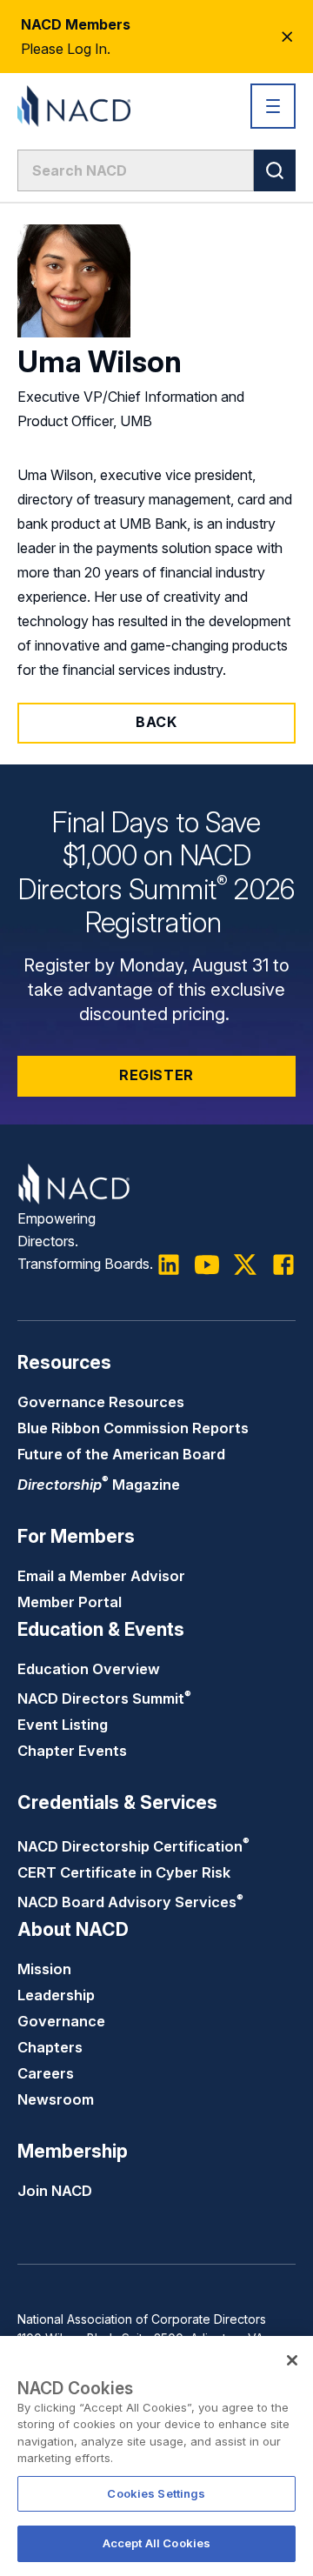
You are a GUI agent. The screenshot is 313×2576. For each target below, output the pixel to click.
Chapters (50, 2047)
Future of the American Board (121, 1454)
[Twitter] (245, 1265)
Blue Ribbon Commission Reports (133, 1428)
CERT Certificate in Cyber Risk (124, 1872)
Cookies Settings (156, 2493)
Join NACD (55, 2191)
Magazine (99, 1485)
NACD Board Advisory (130, 1902)
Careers (46, 2073)
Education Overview (89, 1669)
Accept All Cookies (156, 2543)
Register (156, 1075)
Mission (44, 1969)
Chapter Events (72, 1751)
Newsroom (56, 2099)
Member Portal (70, 1602)
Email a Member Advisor (101, 1576)
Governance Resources (101, 1402)
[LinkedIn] (169, 1265)
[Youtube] (207, 1265)
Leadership (56, 1995)
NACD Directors (104, 1698)
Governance (61, 2021)
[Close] (292, 2360)
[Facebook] (283, 1265)
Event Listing (63, 1725)
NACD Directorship (133, 1846)
